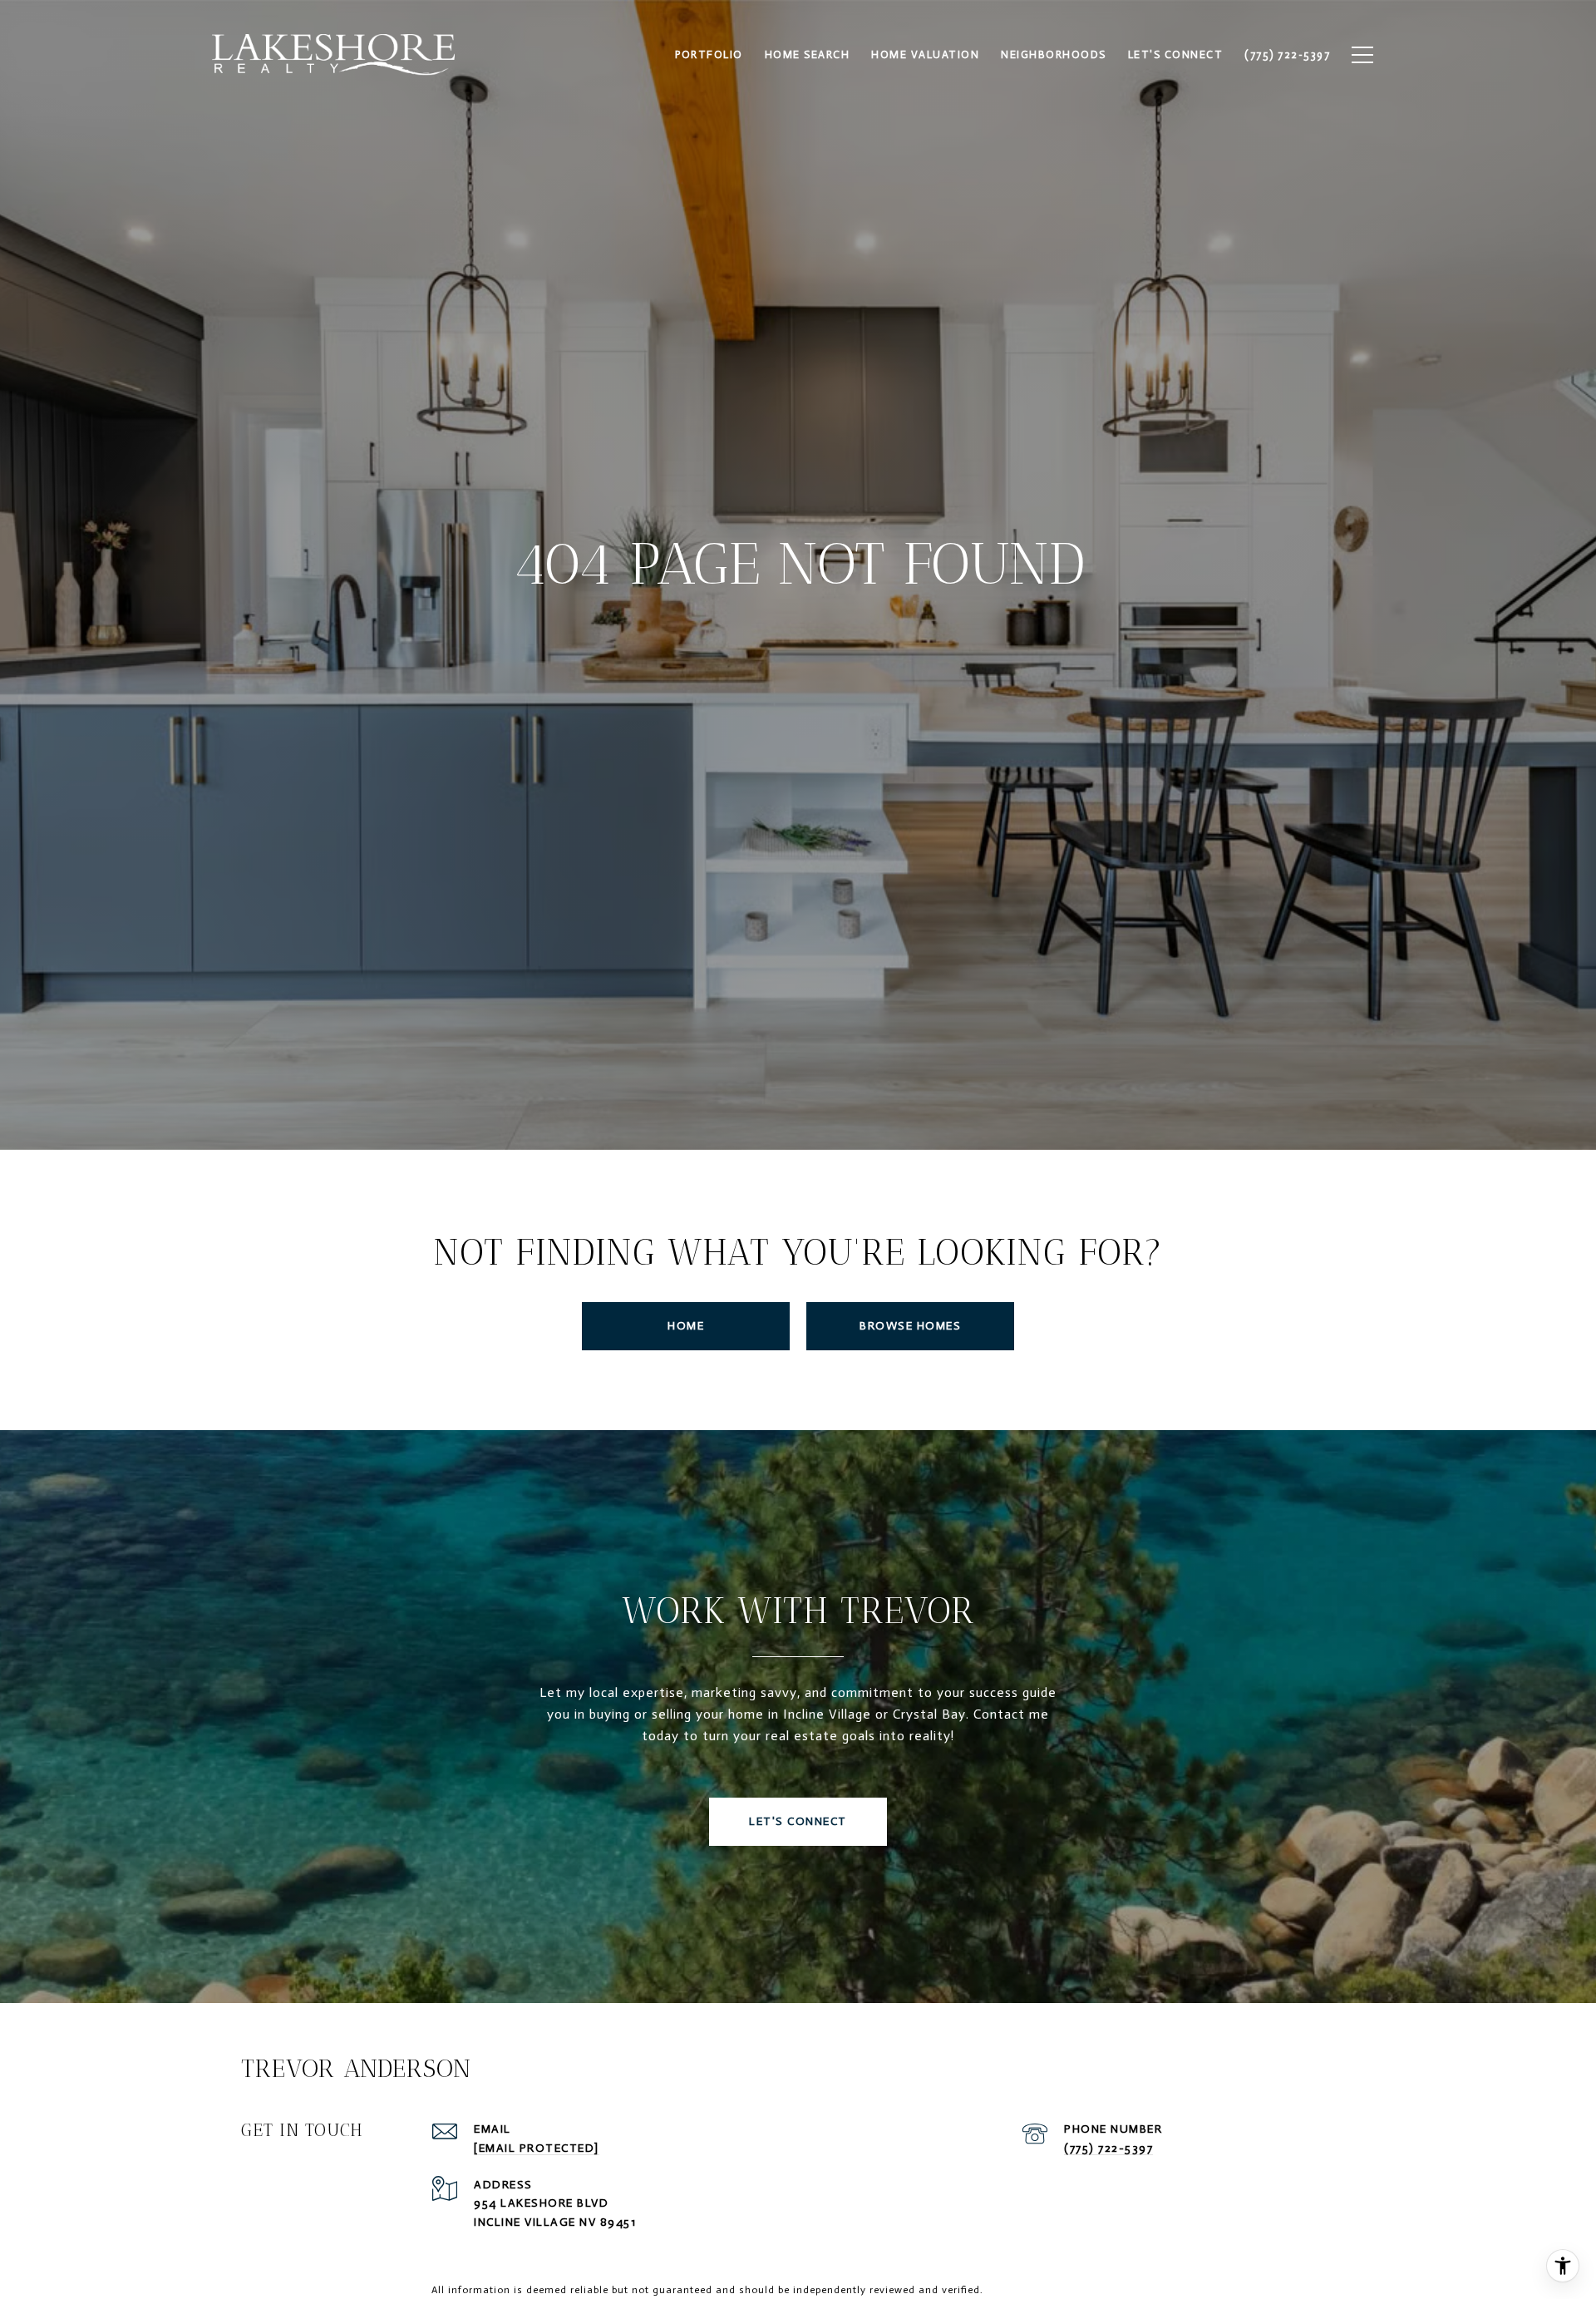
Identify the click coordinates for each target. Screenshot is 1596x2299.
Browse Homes (910, 1326)
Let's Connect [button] (798, 1821)
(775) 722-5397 (1108, 2148)
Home (686, 1326)
